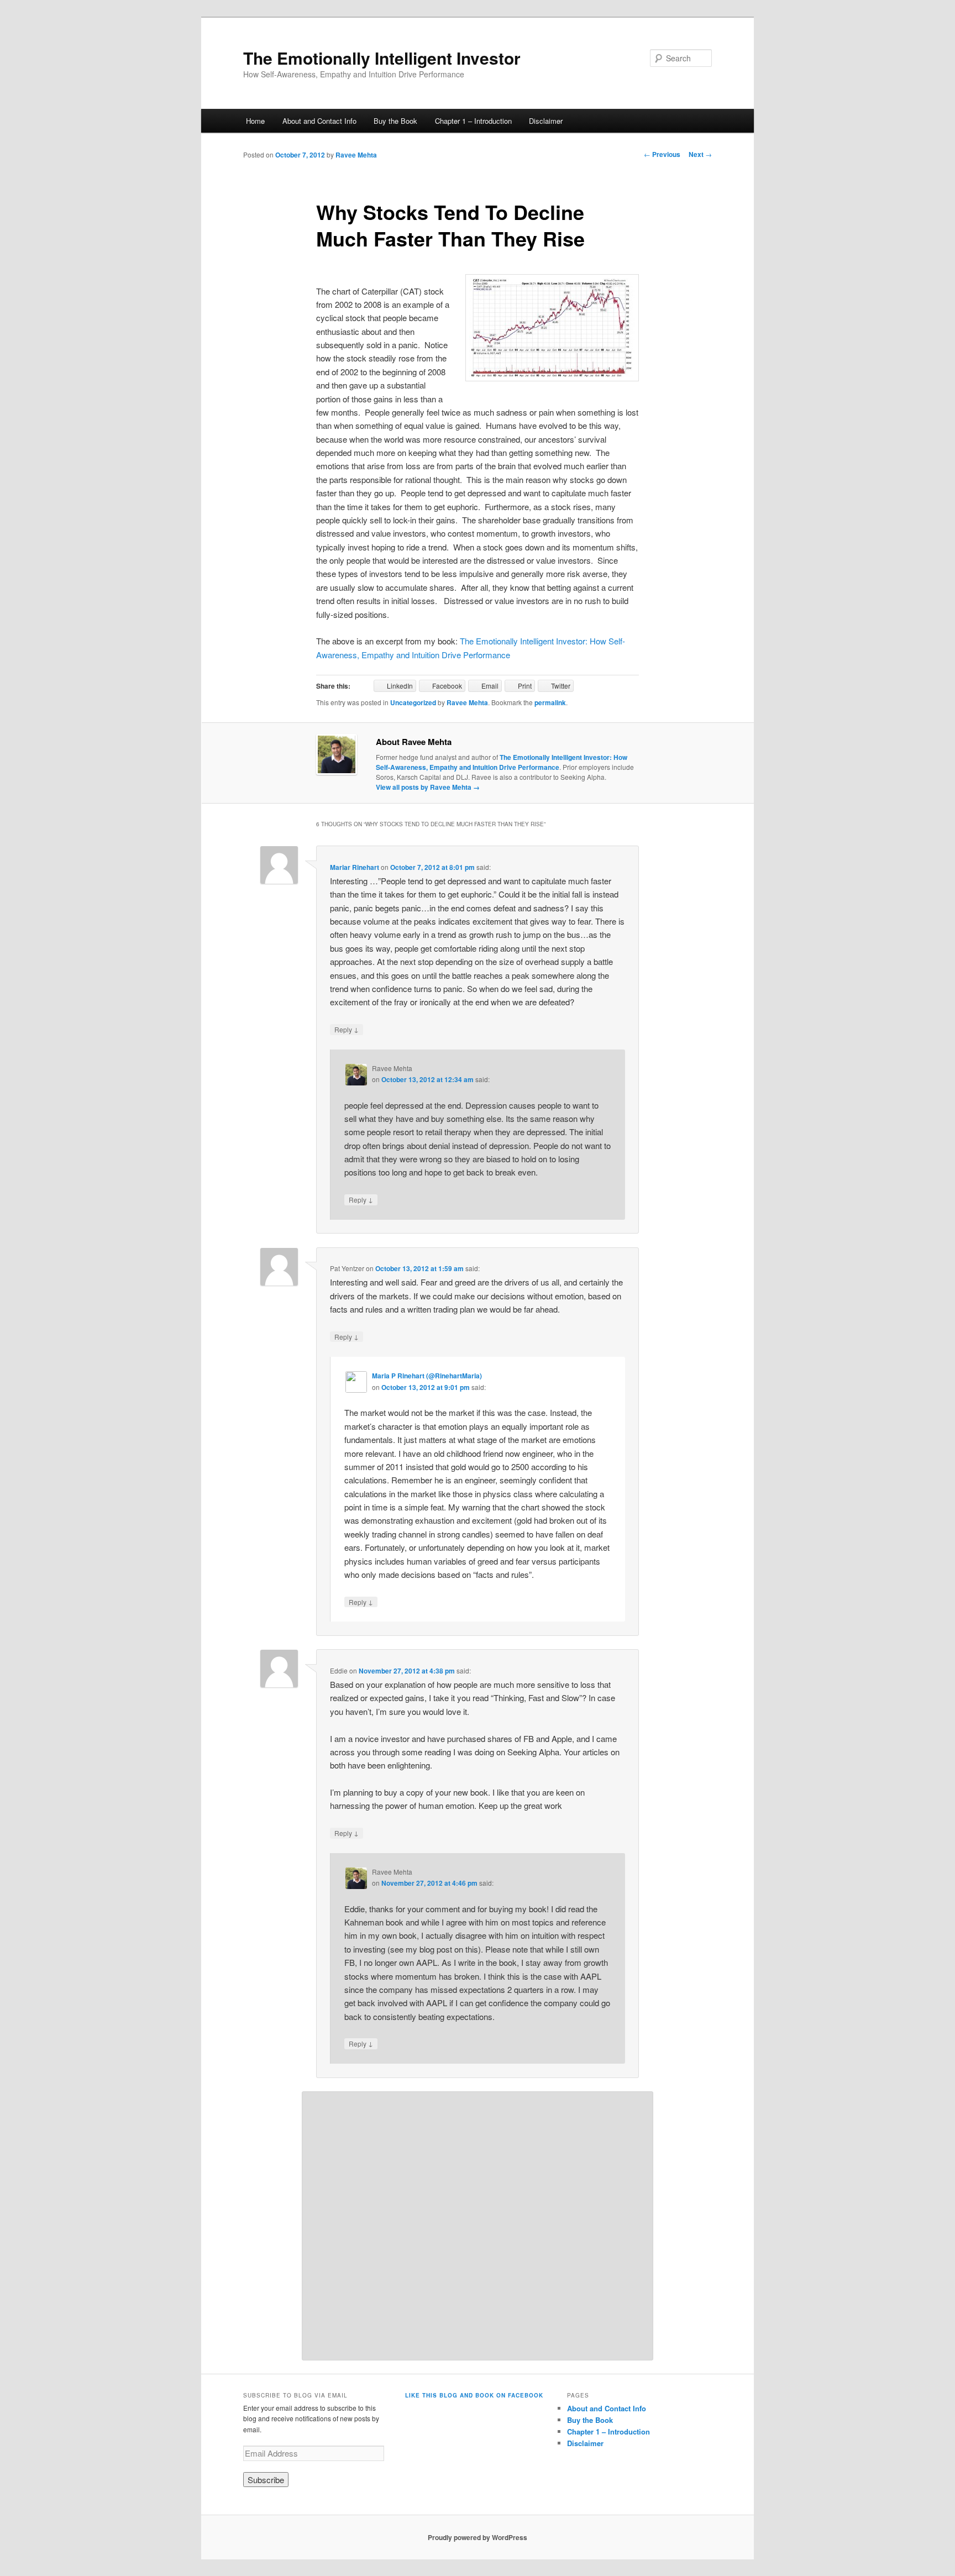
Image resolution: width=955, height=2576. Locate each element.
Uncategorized (413, 702)
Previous (662, 154)
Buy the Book (395, 121)
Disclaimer (546, 121)
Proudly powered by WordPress (478, 2537)
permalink (550, 702)
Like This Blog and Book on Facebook (474, 2395)
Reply (347, 1029)
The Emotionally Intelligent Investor (382, 58)
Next (700, 154)
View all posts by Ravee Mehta (428, 787)
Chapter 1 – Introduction (473, 121)
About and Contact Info (319, 121)
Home (255, 121)
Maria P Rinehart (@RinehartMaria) (427, 1376)
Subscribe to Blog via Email (295, 2395)
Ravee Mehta (356, 155)
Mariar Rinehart (355, 867)
